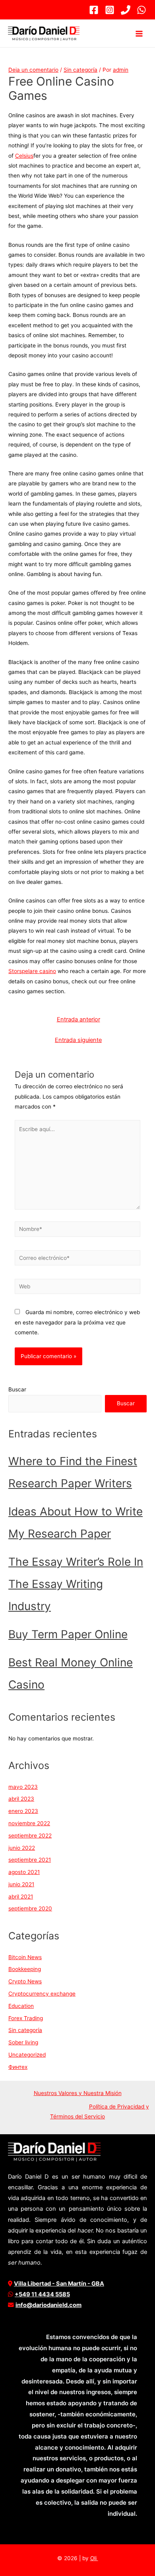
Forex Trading (26, 2018)
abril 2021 (21, 1897)
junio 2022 (22, 1848)
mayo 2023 (23, 1787)
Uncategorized (27, 2055)
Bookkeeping (25, 1969)
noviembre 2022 (29, 1823)
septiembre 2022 (30, 1836)
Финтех (18, 2067)
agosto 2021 (24, 1872)
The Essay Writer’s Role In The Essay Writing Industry (76, 1584)
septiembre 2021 (30, 1860)
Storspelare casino (32, 971)
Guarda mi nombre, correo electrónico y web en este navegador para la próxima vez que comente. (77, 1322)
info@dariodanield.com (48, 2305)
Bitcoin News (25, 1957)
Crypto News (25, 1981)
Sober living (23, 2042)
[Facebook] (94, 10)
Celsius (24, 156)
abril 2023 (21, 1799)
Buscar (17, 1389)
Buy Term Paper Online (68, 1634)
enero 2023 (23, 1811)
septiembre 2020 (30, 1908)
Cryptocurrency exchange (42, 1994)
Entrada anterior (78, 1019)
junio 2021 (21, 1884)
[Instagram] (110, 10)
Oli (94, 2558)
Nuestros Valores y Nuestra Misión (78, 2093)
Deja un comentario (33, 70)
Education (21, 2006)
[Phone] (126, 10)
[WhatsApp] (141, 10)
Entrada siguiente (78, 1040)
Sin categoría (80, 70)
